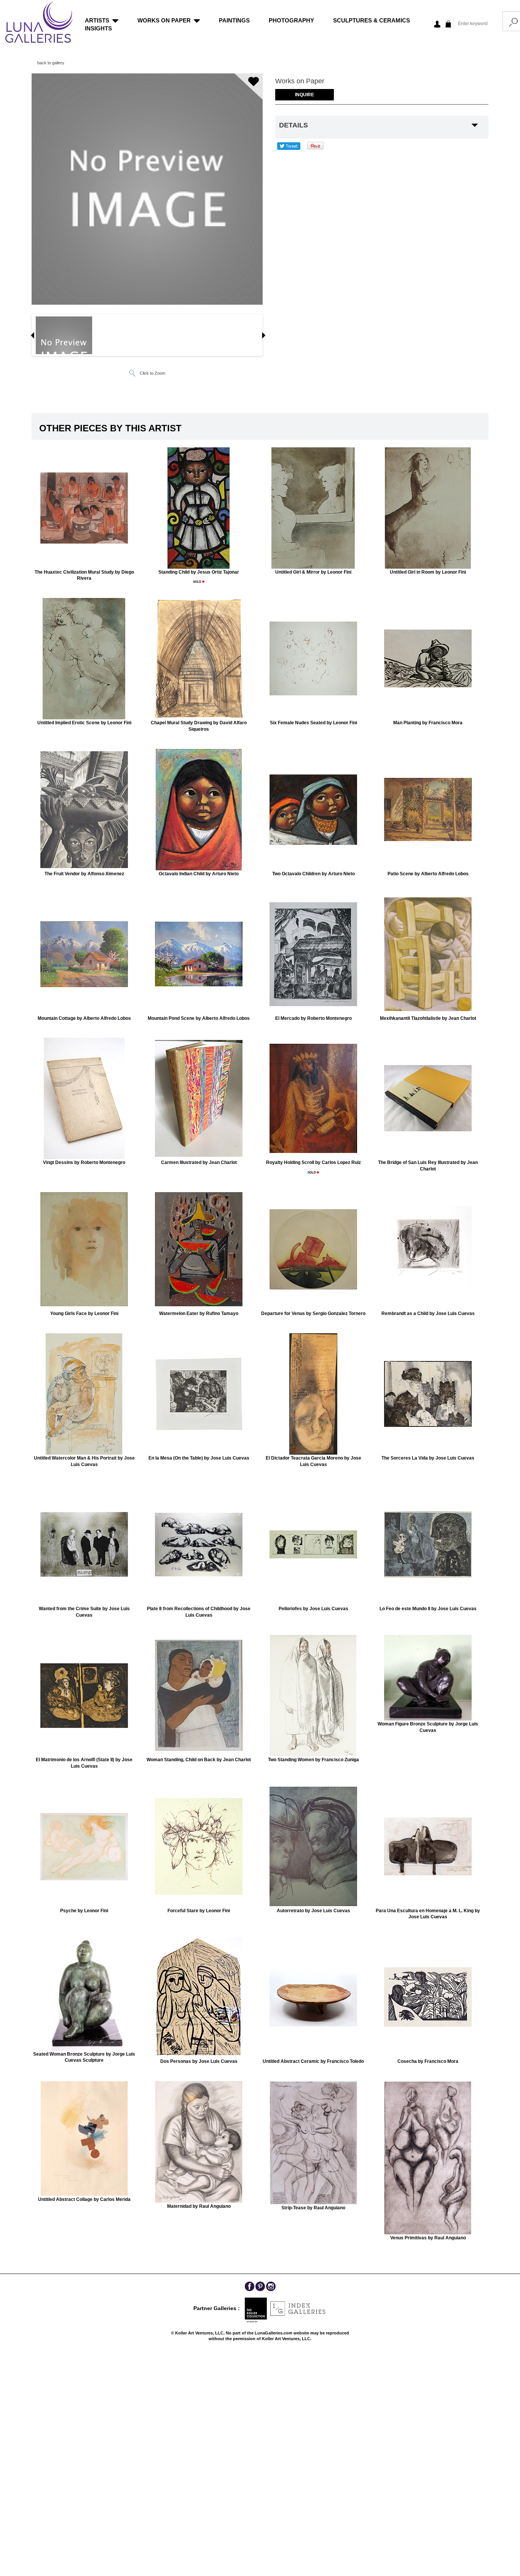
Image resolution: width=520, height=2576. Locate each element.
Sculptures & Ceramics (372, 20)
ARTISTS (97, 20)
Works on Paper (164, 20)
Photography (291, 20)
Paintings (234, 20)
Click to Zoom (152, 373)
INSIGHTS (98, 28)
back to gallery (51, 63)
